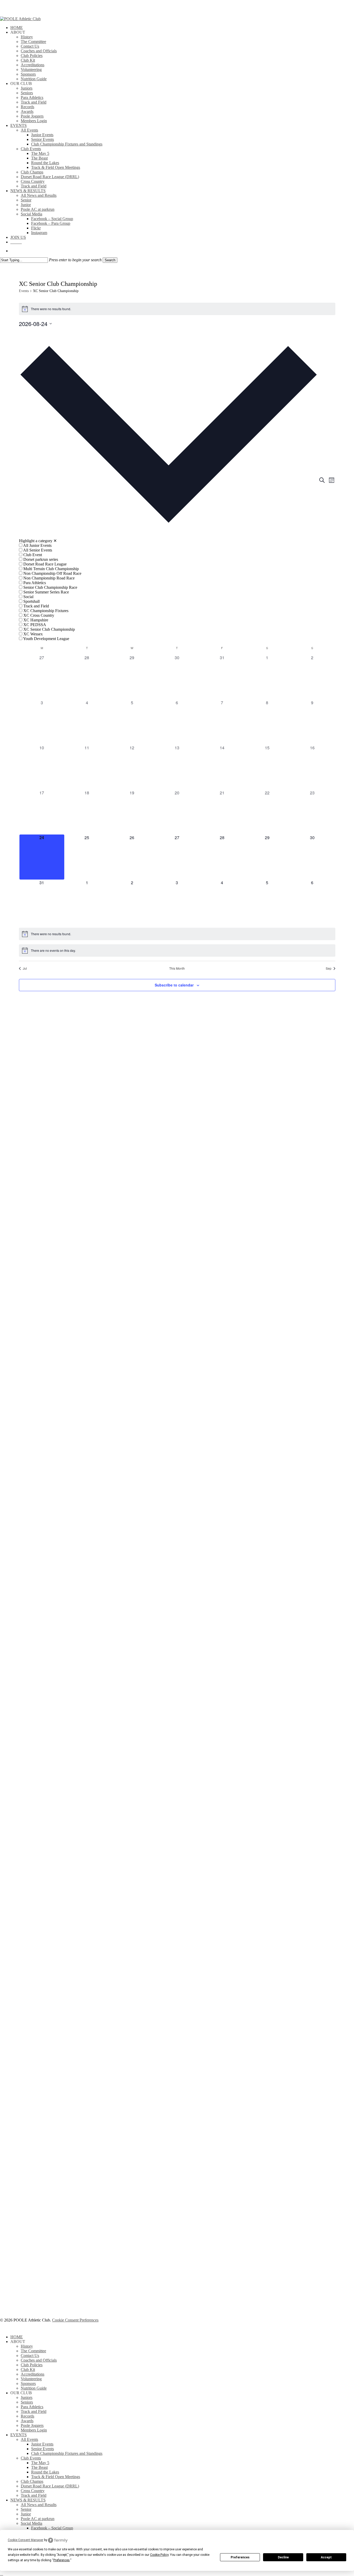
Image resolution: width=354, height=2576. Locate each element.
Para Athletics (32, 2407)
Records (27, 2416)
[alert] (177, 309)
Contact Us (30, 2356)
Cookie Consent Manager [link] (26, 2540)
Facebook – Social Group (52, 2528)
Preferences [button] (62, 2560)
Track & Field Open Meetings (56, 2477)
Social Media (31, 2523)
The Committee (33, 2351)
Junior (26, 2514)
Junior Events (42, 2444)
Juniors (27, 2397)
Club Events (31, 2458)
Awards (27, 2421)
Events (24, 291)
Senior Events (43, 2449)
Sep (329, 968)
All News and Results (39, 2505)
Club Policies (32, 2365)
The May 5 (40, 2463)
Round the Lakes (45, 2472)
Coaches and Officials (39, 2360)
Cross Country (33, 2491)
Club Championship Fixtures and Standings (67, 2453)
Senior (26, 2509)
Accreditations (33, 2374)
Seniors (27, 2402)
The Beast (39, 2467)
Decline (283, 2557)
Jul (25, 968)
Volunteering (31, 2379)
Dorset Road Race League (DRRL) (50, 2486)
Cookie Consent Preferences (75, 2320)
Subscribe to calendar (174, 985)
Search (110, 260)
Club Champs (32, 2481)
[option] (169, 546)
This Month (177, 968)
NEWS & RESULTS (28, 2500)
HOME (17, 2337)
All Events (29, 2439)
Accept (326, 2557)
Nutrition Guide (34, 2388)
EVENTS (19, 2435)
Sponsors (28, 2383)
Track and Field (34, 2411)
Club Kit (28, 2370)
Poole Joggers (32, 2425)
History (27, 2346)
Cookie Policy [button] (159, 2555)
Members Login (34, 2430)
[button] (169, 484)
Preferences (240, 2557)
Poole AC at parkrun (38, 2519)
